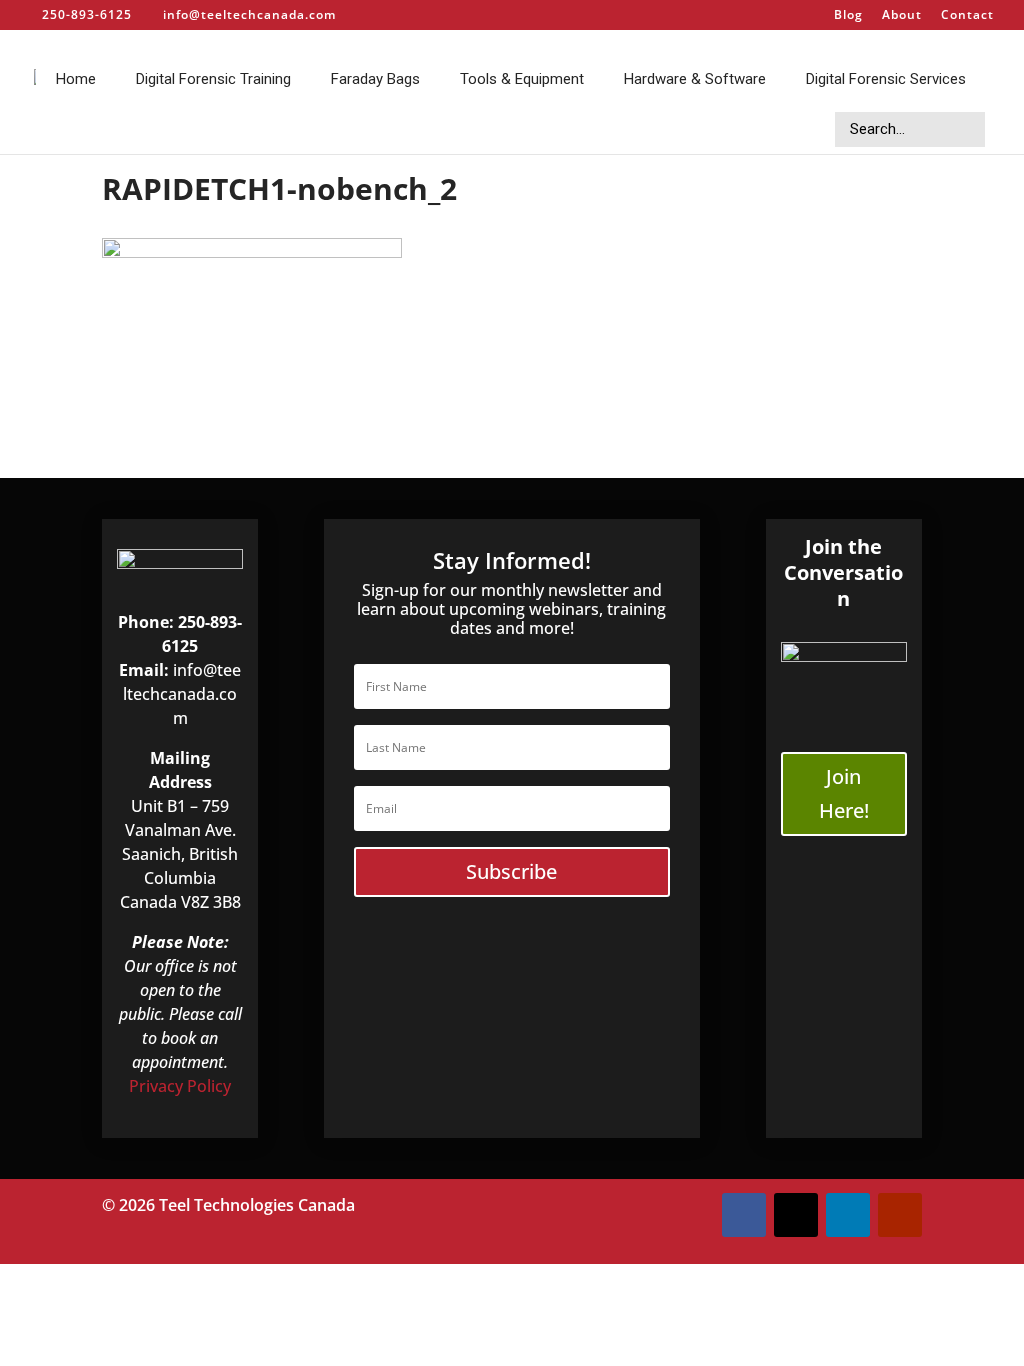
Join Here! (844, 793)
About (902, 16)
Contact (967, 16)
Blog (848, 16)
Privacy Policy (180, 1086)
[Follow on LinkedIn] (848, 1215)
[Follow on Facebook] (744, 1215)
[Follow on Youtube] (900, 1215)
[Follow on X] (796, 1215)
